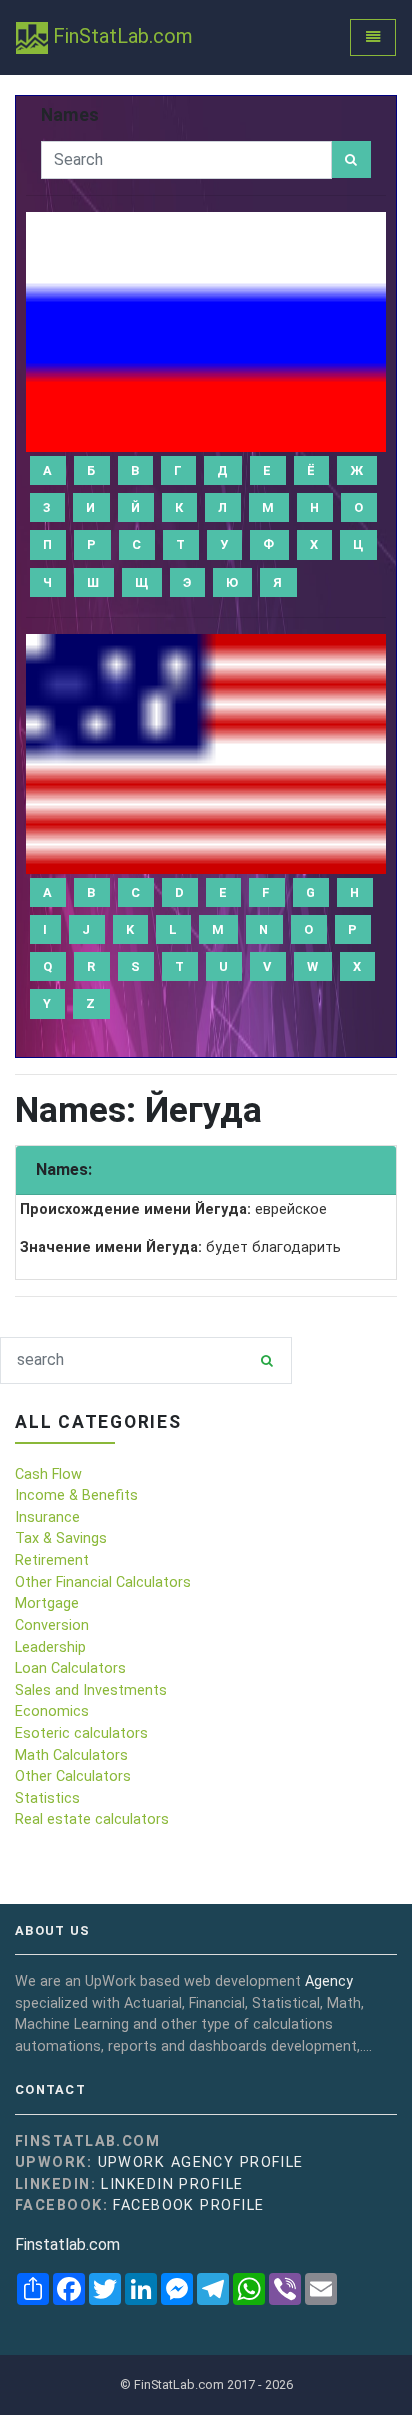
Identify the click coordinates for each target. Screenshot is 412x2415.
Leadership (50, 1647)
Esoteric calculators (81, 1733)
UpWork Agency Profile (201, 2162)
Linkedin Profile (172, 2184)
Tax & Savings (61, 1538)
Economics (52, 1711)
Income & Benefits (76, 1495)
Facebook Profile (188, 2205)
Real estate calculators (92, 1819)
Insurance (47, 1517)
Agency (329, 1981)
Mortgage (47, 1603)
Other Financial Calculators (103, 1582)
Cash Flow (48, 1474)
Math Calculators (71, 1755)
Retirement (52, 1560)
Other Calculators (73, 1776)
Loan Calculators (70, 1668)
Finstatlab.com (67, 2244)
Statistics (47, 1798)
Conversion (52, 1625)
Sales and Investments (91, 1690)
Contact (50, 2090)
